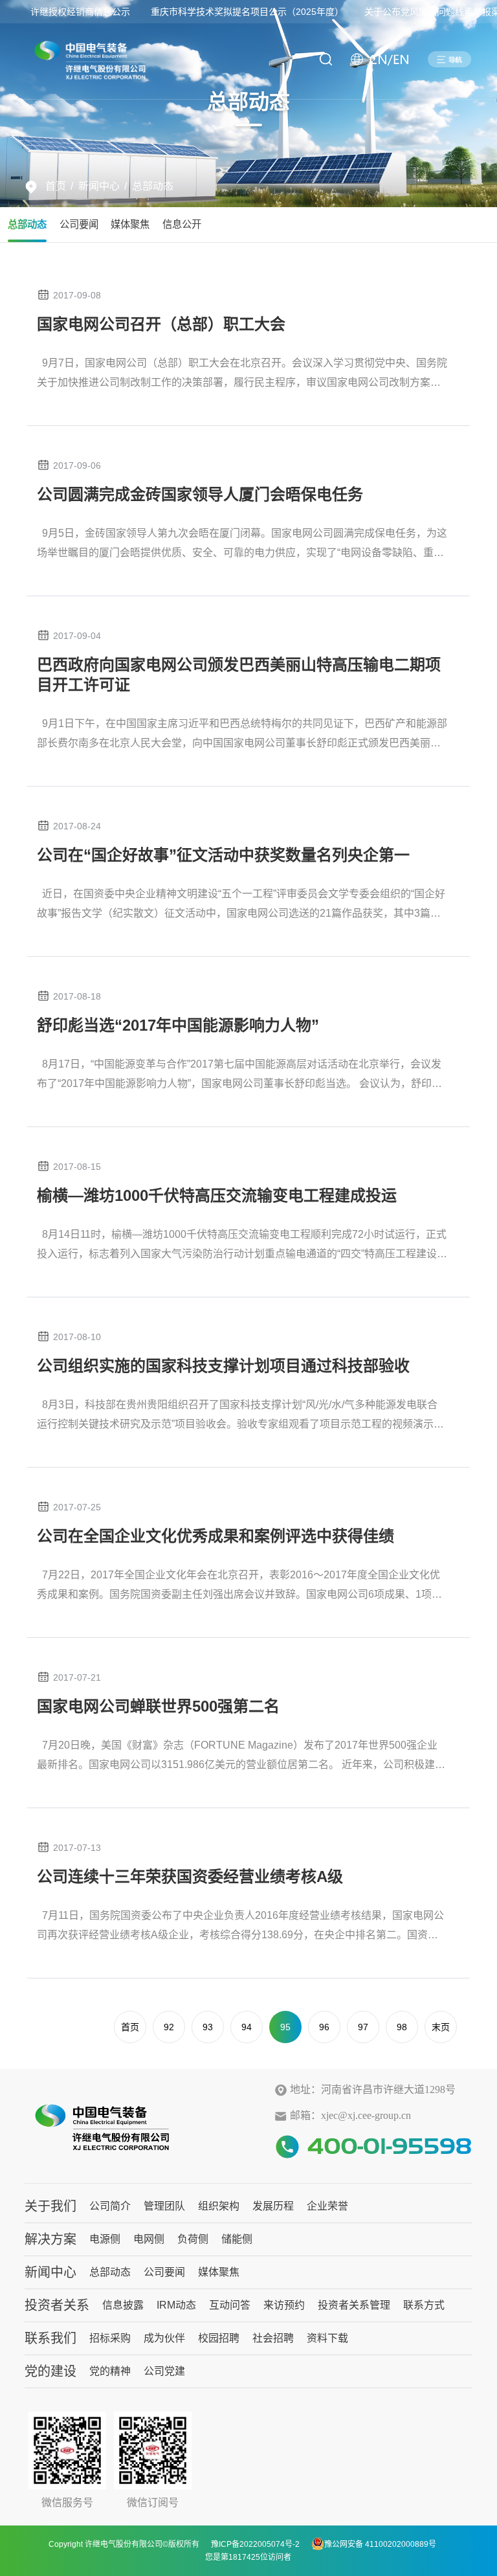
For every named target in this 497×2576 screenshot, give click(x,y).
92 (169, 2027)
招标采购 (110, 2338)
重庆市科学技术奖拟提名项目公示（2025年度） (247, 12)
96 (324, 2027)
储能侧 (237, 2239)
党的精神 (110, 2371)
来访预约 (284, 2305)
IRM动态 (176, 2305)
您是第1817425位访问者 (248, 2557)
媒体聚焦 (130, 224)
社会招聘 (273, 2338)
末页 (441, 2027)
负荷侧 (193, 2239)
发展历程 (273, 2206)
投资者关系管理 (354, 2305)
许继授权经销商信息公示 (80, 12)
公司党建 (164, 2371)
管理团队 (164, 2206)
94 (247, 2027)
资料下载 (327, 2338)
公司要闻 (79, 224)
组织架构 (219, 2206)
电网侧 (149, 2239)
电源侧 (105, 2239)
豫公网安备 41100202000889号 (380, 2544)
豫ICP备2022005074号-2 (255, 2544)
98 (402, 2027)
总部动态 (153, 186)
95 (285, 2027)
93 (208, 2027)
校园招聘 (219, 2338)
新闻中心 (99, 186)
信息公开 (182, 224)
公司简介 (110, 2206)
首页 (56, 186)
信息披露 (123, 2305)
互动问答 (230, 2305)
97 (363, 2027)
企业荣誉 (327, 2206)
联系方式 (424, 2305)
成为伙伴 (164, 2338)
